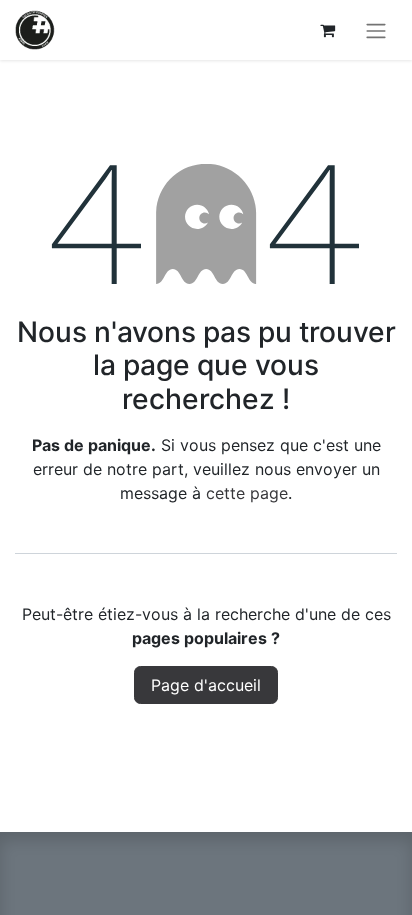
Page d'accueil (206, 685)
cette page (247, 493)
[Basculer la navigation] (376, 30)
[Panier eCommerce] (327, 30)
